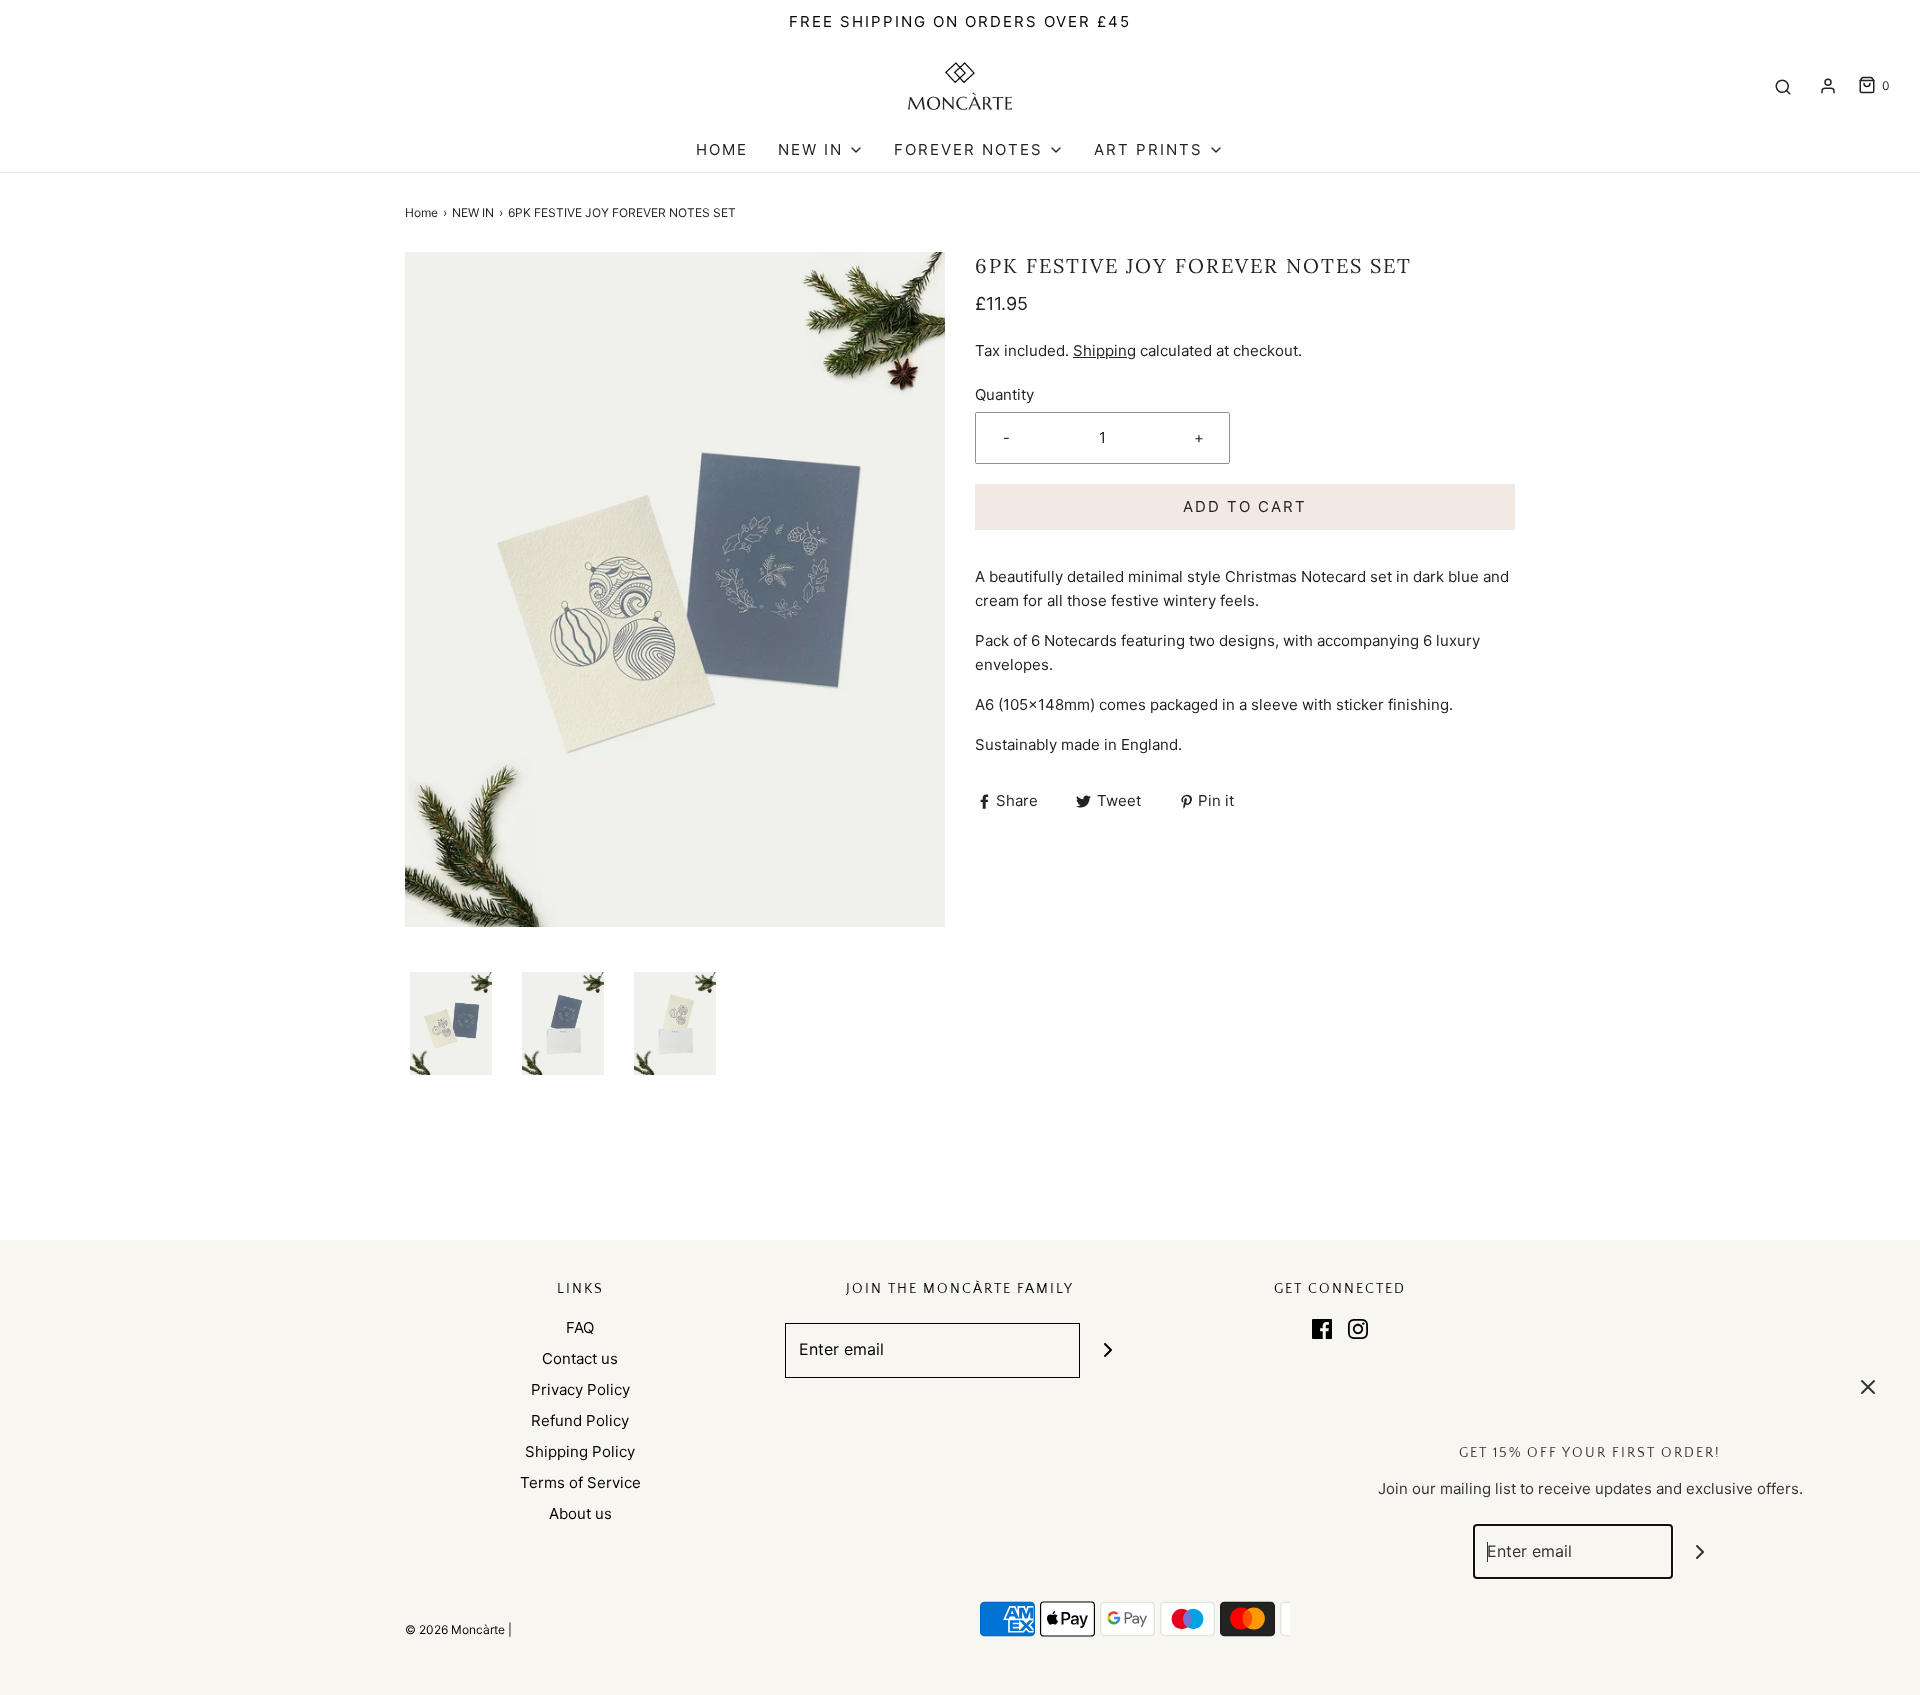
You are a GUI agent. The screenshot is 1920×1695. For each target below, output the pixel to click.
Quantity (1004, 394)
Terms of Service (580, 1482)
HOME (722, 149)
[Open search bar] (1783, 86)
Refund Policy (580, 1420)
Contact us (580, 1358)
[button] (451, 1023)
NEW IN (473, 212)
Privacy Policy (580, 1389)
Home (421, 212)
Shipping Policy (580, 1451)
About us (580, 1513)
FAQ (580, 1327)
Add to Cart (1245, 506)
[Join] (1107, 1350)
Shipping (1104, 350)
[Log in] (1828, 86)
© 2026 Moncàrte (455, 1629)
